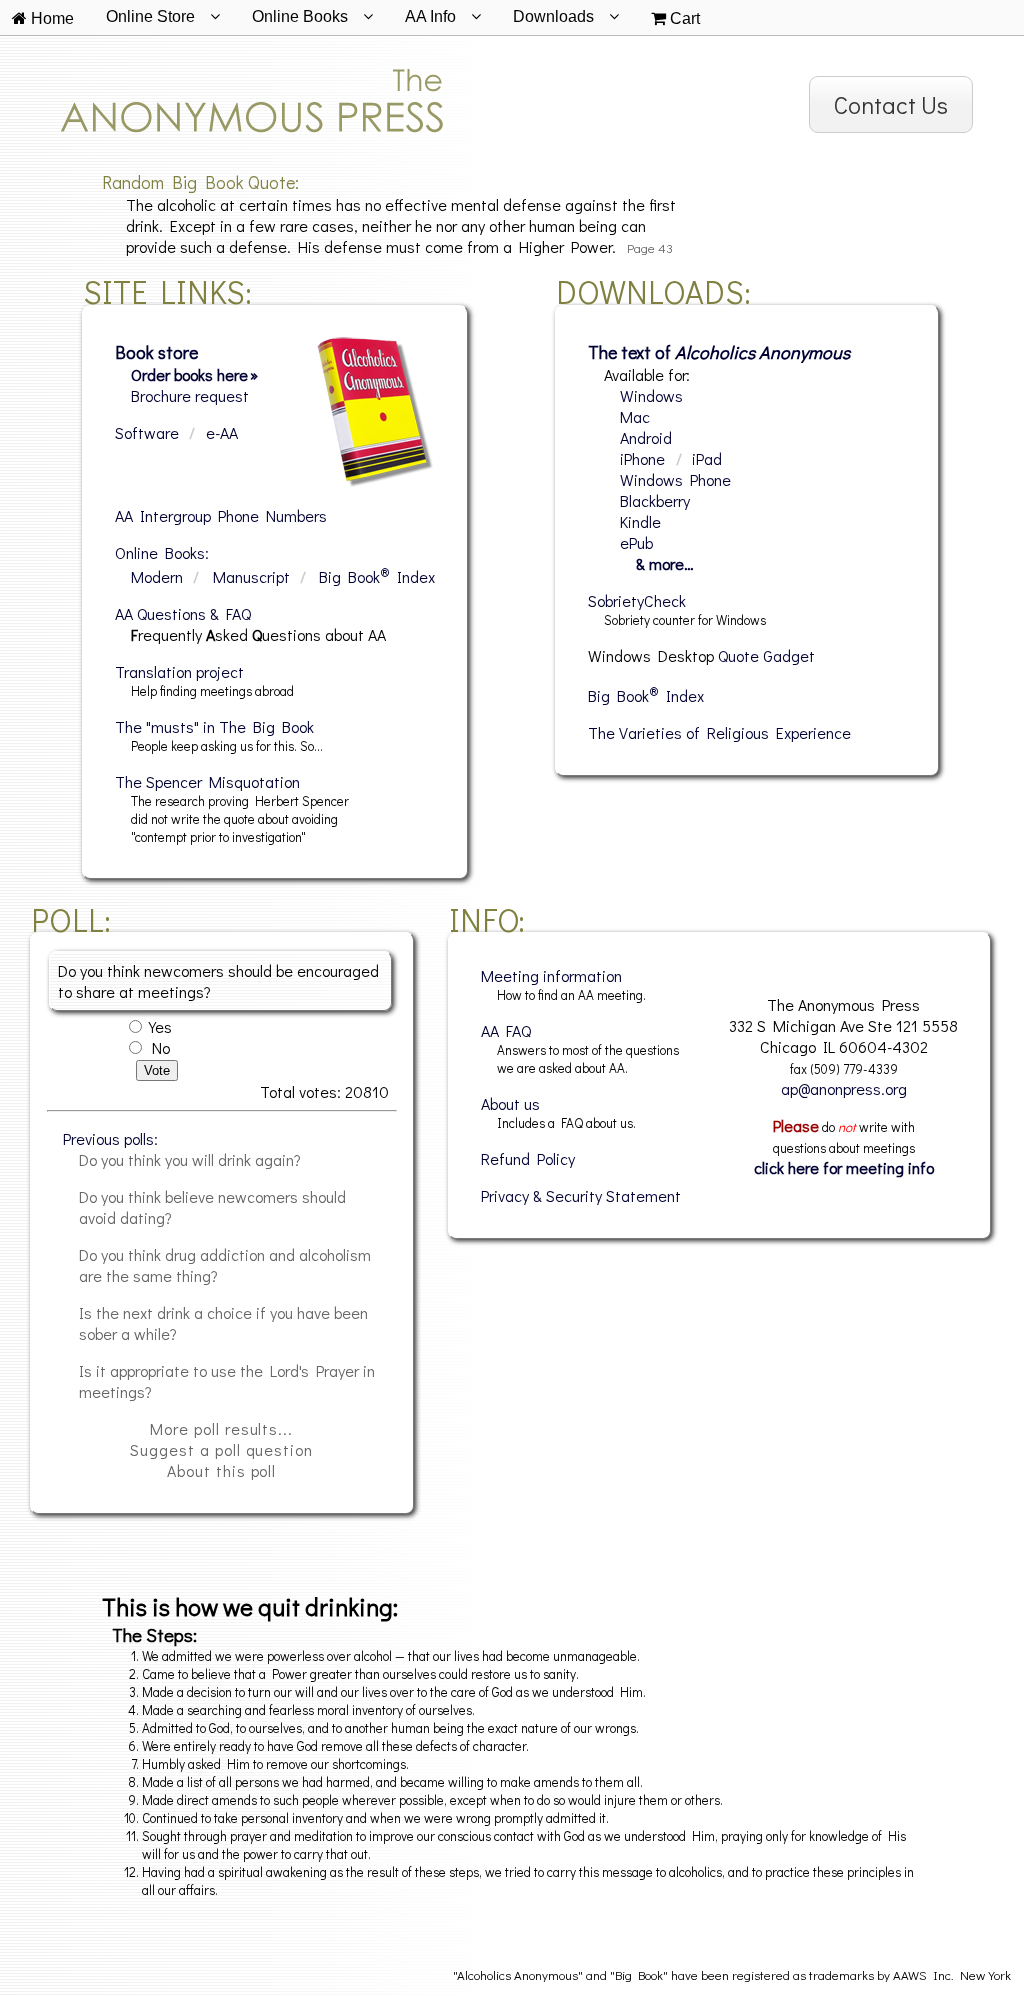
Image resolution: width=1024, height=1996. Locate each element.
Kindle (640, 521)
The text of (719, 352)
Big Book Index (377, 576)
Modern (157, 576)
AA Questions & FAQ (183, 613)
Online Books (160, 552)
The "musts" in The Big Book (214, 726)
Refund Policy (528, 1158)
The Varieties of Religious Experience (719, 732)
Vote (157, 1070)
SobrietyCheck (637, 600)
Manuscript (251, 576)
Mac (635, 416)
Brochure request (190, 395)
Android (646, 437)
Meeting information (551, 975)
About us (510, 1103)
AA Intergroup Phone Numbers (221, 515)
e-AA (222, 432)
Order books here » (194, 374)
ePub (636, 542)
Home (50, 18)
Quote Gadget (766, 655)
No (161, 1047)
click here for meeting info (844, 1167)
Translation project (179, 671)
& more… (665, 563)
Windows (651, 395)
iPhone (642, 458)
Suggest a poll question (221, 1449)
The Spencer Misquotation (207, 781)
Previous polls (108, 1138)
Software (147, 432)
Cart (683, 18)
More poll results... (221, 1428)
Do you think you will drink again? (190, 1159)
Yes (160, 1026)
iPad (707, 458)
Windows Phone (675, 479)
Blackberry (655, 500)
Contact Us (891, 104)
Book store (156, 352)
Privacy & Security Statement (581, 1195)
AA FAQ (506, 1030)
